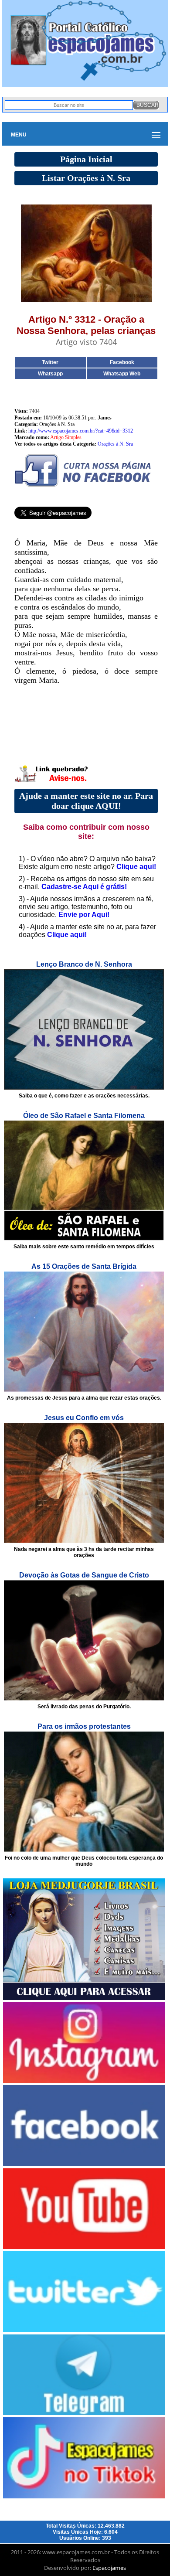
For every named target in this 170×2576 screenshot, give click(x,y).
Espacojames (109, 2568)
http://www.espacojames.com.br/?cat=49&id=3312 (81, 431)
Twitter (50, 362)
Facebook (122, 362)
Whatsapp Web (122, 374)
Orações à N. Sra (115, 444)
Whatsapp (50, 374)
